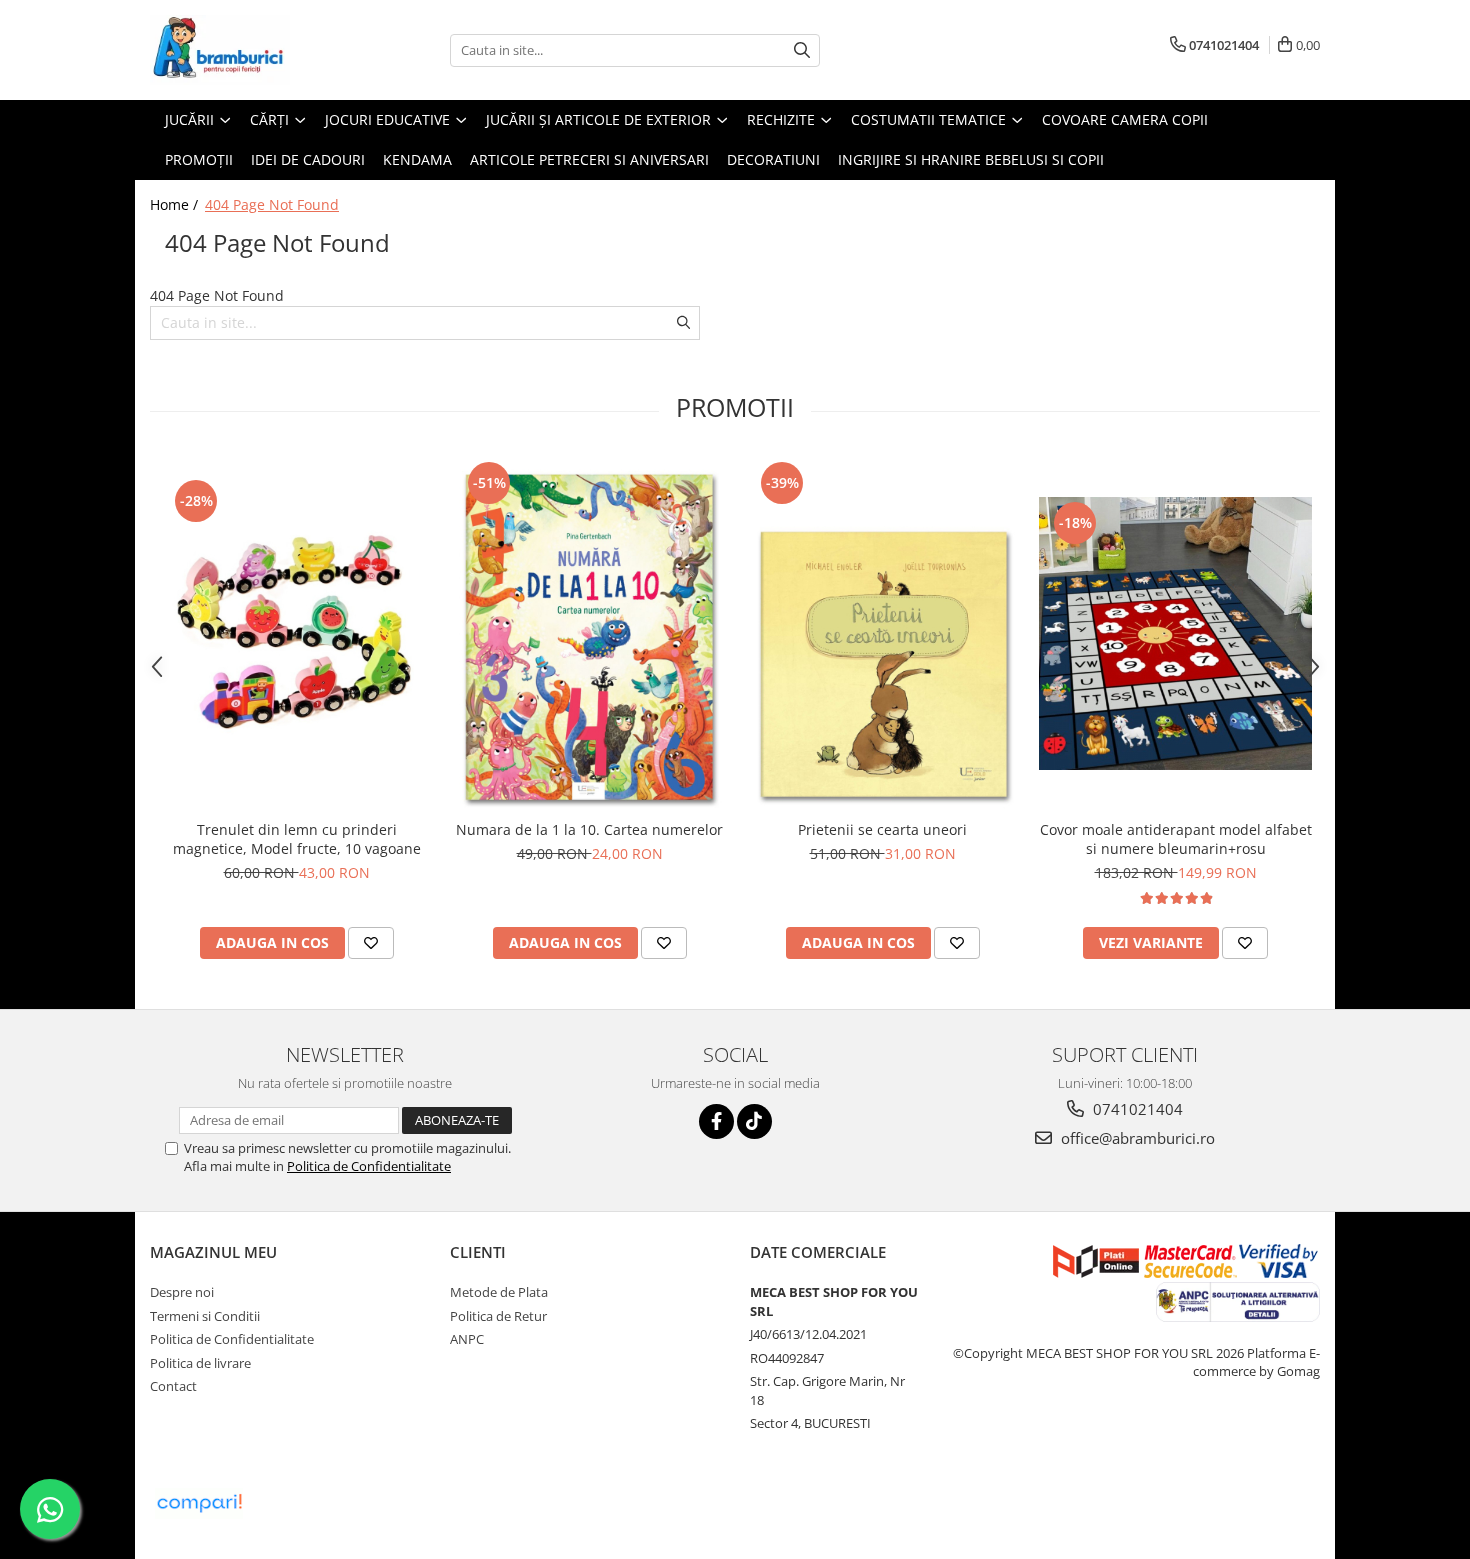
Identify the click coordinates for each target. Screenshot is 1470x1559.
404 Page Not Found (272, 204)
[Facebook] (716, 1121)
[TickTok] (754, 1121)
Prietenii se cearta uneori (882, 829)
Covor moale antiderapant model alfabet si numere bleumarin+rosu (1176, 839)
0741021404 (1136, 1109)
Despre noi (182, 1292)
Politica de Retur (498, 1316)
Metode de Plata (499, 1292)
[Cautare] (802, 50)
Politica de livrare (200, 1363)
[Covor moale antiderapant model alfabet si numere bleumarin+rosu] (1175, 633)
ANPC (467, 1339)
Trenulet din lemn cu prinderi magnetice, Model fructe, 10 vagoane (297, 839)
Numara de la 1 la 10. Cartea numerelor (589, 829)
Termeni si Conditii (205, 1316)
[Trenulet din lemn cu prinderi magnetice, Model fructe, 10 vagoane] (296, 633)
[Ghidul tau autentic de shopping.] (199, 1503)
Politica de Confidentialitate (369, 1166)
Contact (173, 1386)
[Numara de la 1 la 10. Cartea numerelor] (589, 633)
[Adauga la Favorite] (371, 943)
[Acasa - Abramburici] (250, 50)
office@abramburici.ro (1136, 1138)
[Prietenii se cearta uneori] (882, 633)
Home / (176, 204)
